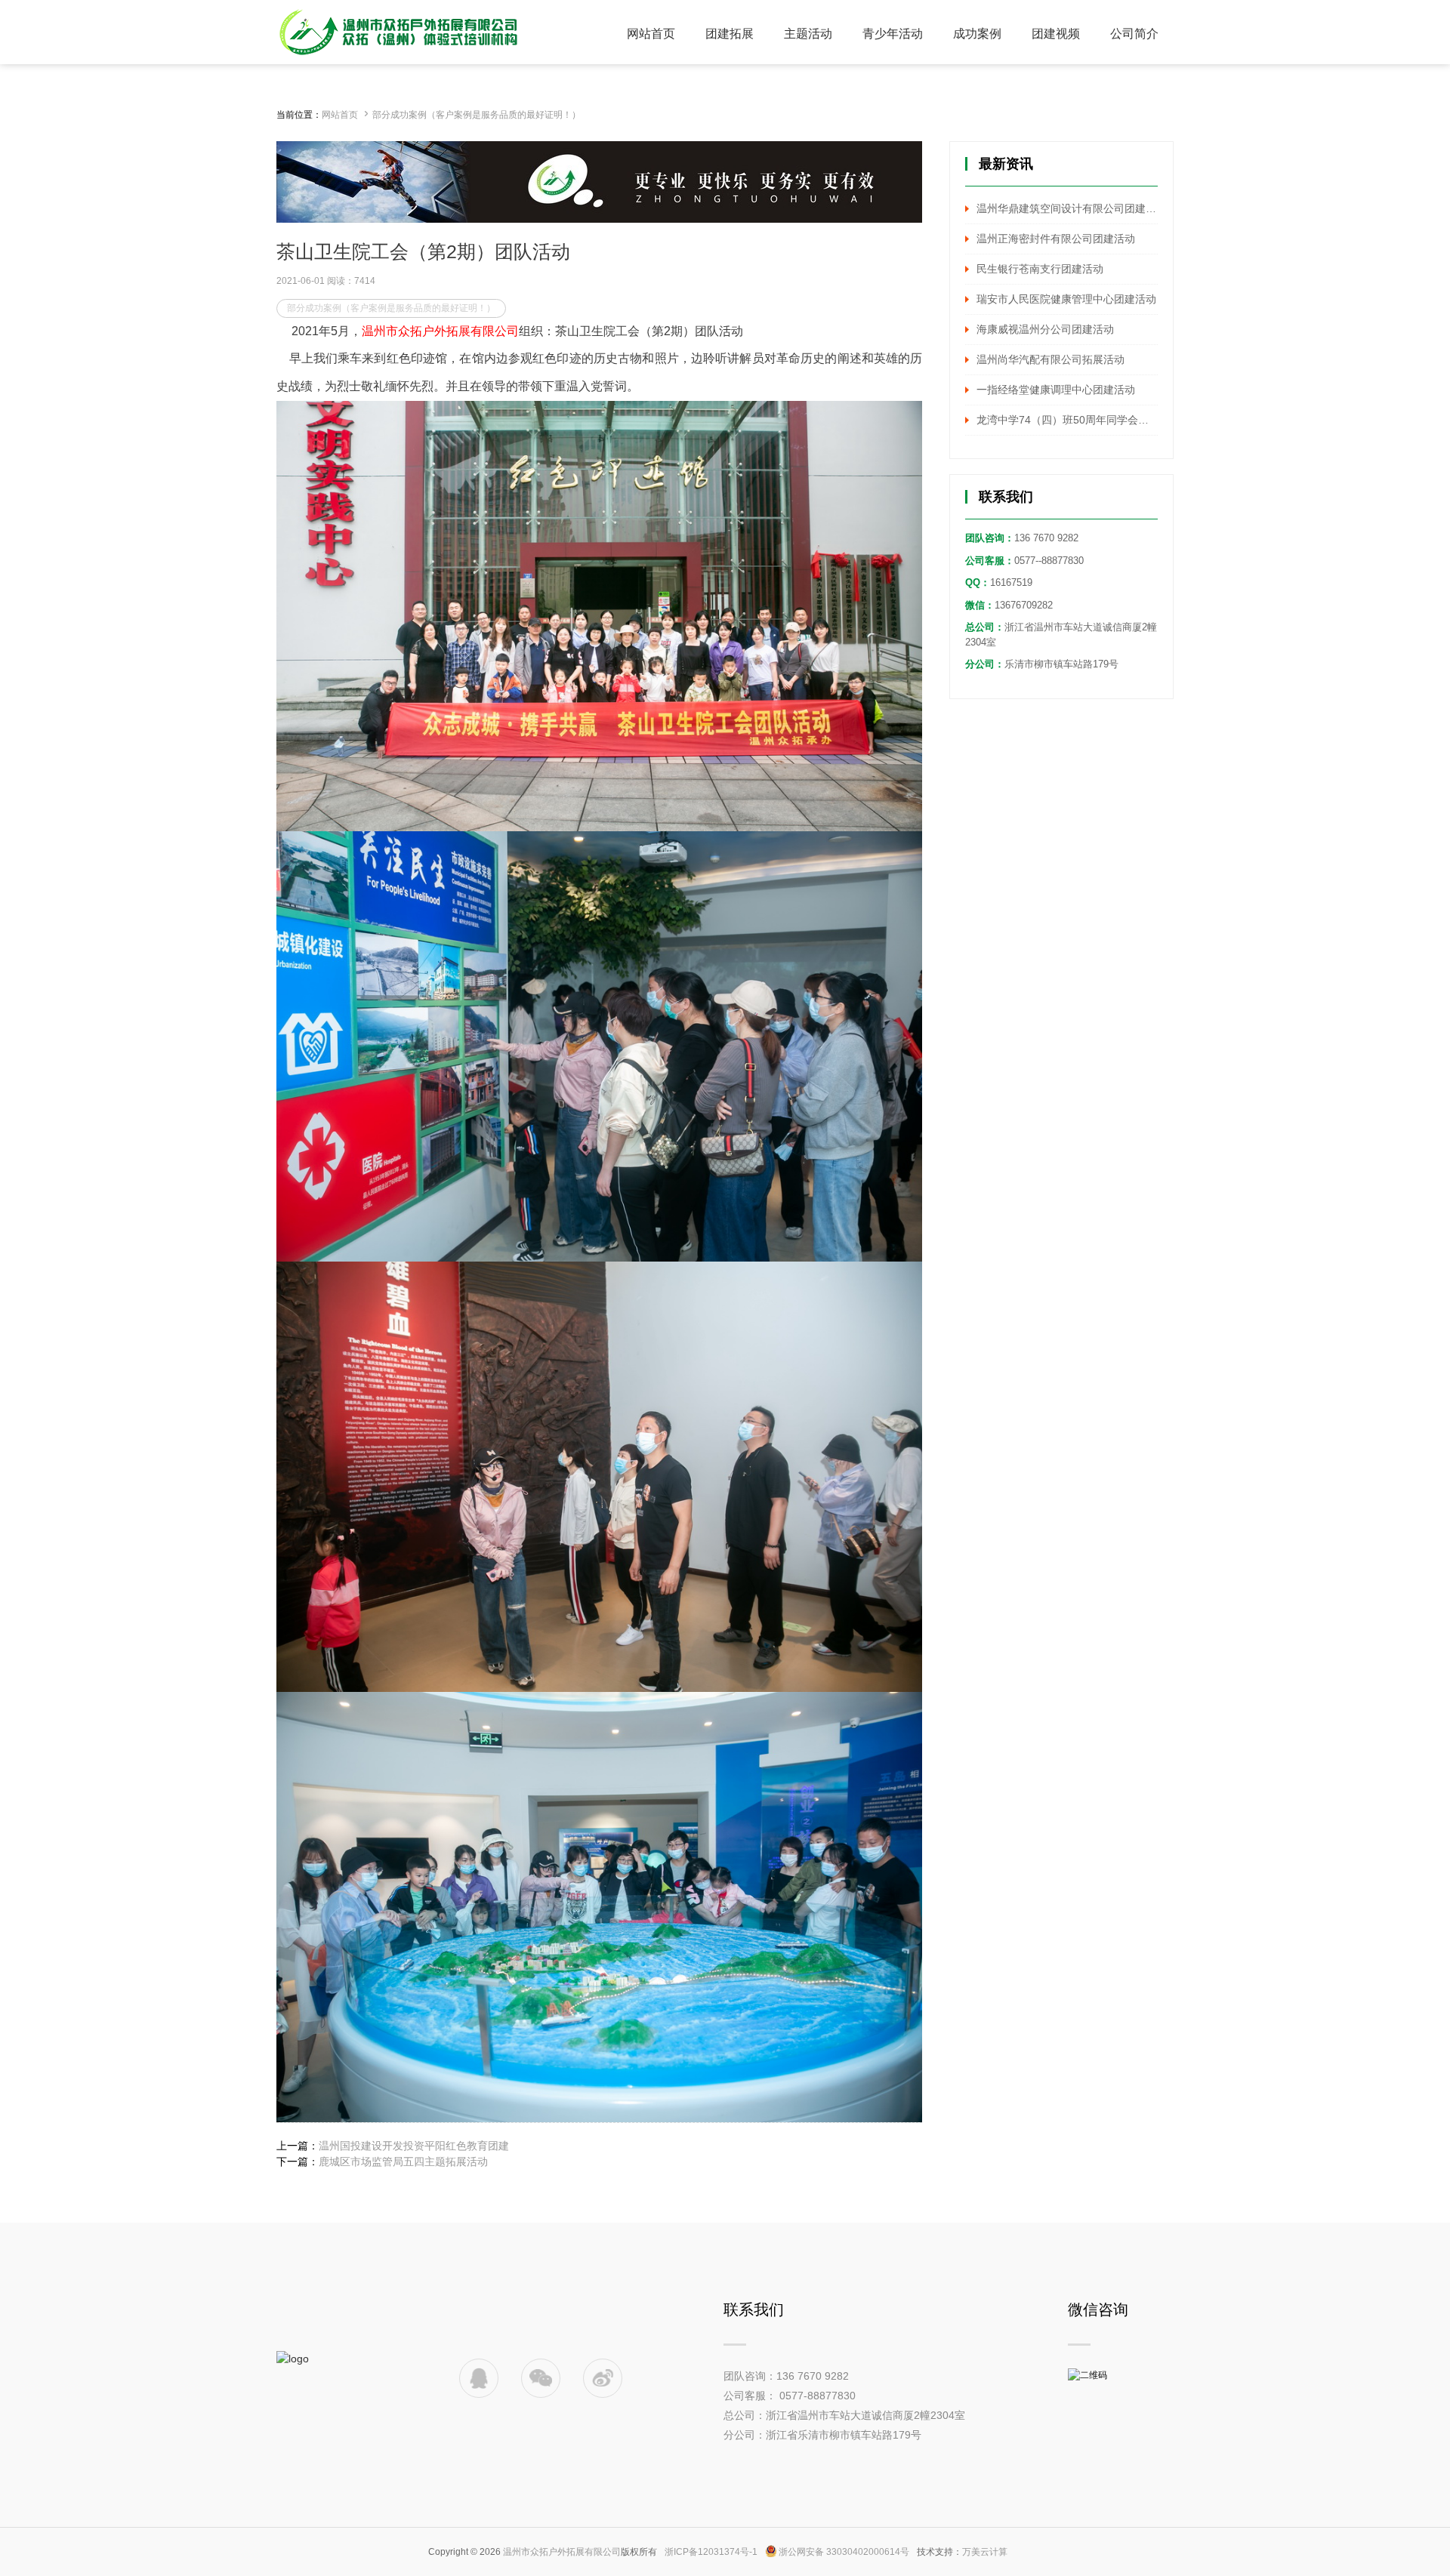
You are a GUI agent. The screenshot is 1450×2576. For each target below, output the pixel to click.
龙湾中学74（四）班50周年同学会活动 (1067, 420)
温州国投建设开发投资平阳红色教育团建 (414, 2146)
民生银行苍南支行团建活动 (1040, 269)
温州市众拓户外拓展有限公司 (562, 2552)
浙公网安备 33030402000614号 (844, 2552)
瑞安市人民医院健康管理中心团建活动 (1066, 299)
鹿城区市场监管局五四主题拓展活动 (403, 2162)
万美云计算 (985, 2552)
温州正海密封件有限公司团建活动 (1056, 239)
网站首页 (340, 115)
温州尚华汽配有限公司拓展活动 (1050, 359)
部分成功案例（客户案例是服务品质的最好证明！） (477, 115)
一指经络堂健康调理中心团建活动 (1056, 390)
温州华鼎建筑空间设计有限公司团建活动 (1067, 208)
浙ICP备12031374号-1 (711, 2552)
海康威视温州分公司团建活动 (1045, 329)
